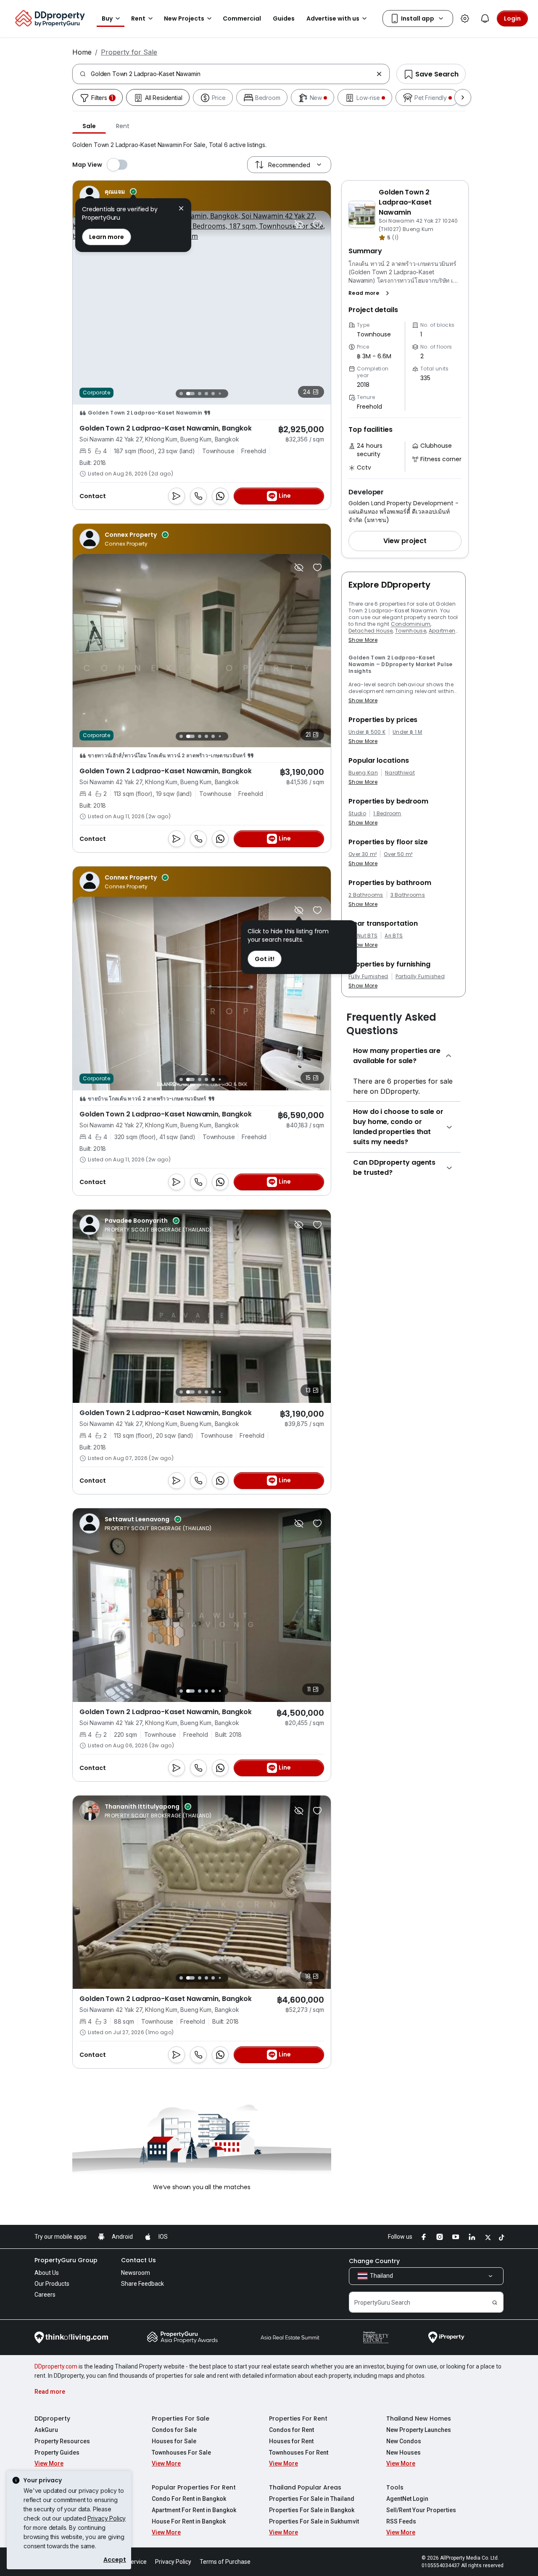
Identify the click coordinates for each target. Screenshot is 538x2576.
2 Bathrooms (366, 895)
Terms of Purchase (225, 2562)
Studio (357, 814)
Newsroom (136, 2273)
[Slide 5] (213, 394)
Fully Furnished (368, 977)
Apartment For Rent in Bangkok (194, 2510)
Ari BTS (394, 936)
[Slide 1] (181, 393)
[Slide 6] (220, 393)
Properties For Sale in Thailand (312, 2499)
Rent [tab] (123, 126)
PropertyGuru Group (66, 2260)
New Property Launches (419, 2430)
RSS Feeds (401, 2521)
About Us (47, 2273)
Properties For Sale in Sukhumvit (314, 2521)
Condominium (411, 624)
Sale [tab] (89, 126)
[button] (371, 293)
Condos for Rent (291, 2430)
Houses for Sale (174, 2441)
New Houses (403, 2453)
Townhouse (411, 631)
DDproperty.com (56, 2366)
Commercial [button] (242, 18)
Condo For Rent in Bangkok (189, 2499)
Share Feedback (142, 2284)
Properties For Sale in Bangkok (312, 2510)
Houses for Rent (291, 2441)
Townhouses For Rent (299, 2453)
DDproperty (52, 2418)
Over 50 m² (398, 854)
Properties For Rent (298, 2418)
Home (82, 52)
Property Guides (57, 2453)
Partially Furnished (420, 977)
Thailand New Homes (419, 2418)
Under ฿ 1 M (407, 732)
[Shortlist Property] (317, 224)
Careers (45, 2295)
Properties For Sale (181, 2418)
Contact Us (138, 2260)
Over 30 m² (363, 854)
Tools (395, 2487)
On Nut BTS (363, 936)
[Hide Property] (299, 224)
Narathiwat (400, 773)
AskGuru (46, 2430)
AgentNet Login (407, 2499)
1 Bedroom (387, 814)
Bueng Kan (363, 773)
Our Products (52, 2284)
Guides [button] (284, 18)
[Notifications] (485, 18)
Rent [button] (138, 18)
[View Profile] (127, 196)
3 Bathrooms (408, 895)
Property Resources (62, 2441)
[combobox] (232, 74)
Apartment (443, 631)
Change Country (374, 2261)
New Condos (404, 2441)
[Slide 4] (206, 394)
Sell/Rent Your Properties (421, 2510)
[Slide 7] (226, 393)
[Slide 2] (188, 394)
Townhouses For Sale (181, 2453)
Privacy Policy (107, 2518)
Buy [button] (107, 18)
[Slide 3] (197, 394)
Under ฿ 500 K (367, 732)
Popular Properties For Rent (194, 2487)
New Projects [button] (184, 18)
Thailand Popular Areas (305, 2487)
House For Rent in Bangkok (189, 2521)
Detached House (371, 631)
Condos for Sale (174, 2430)
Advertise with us (333, 18)
